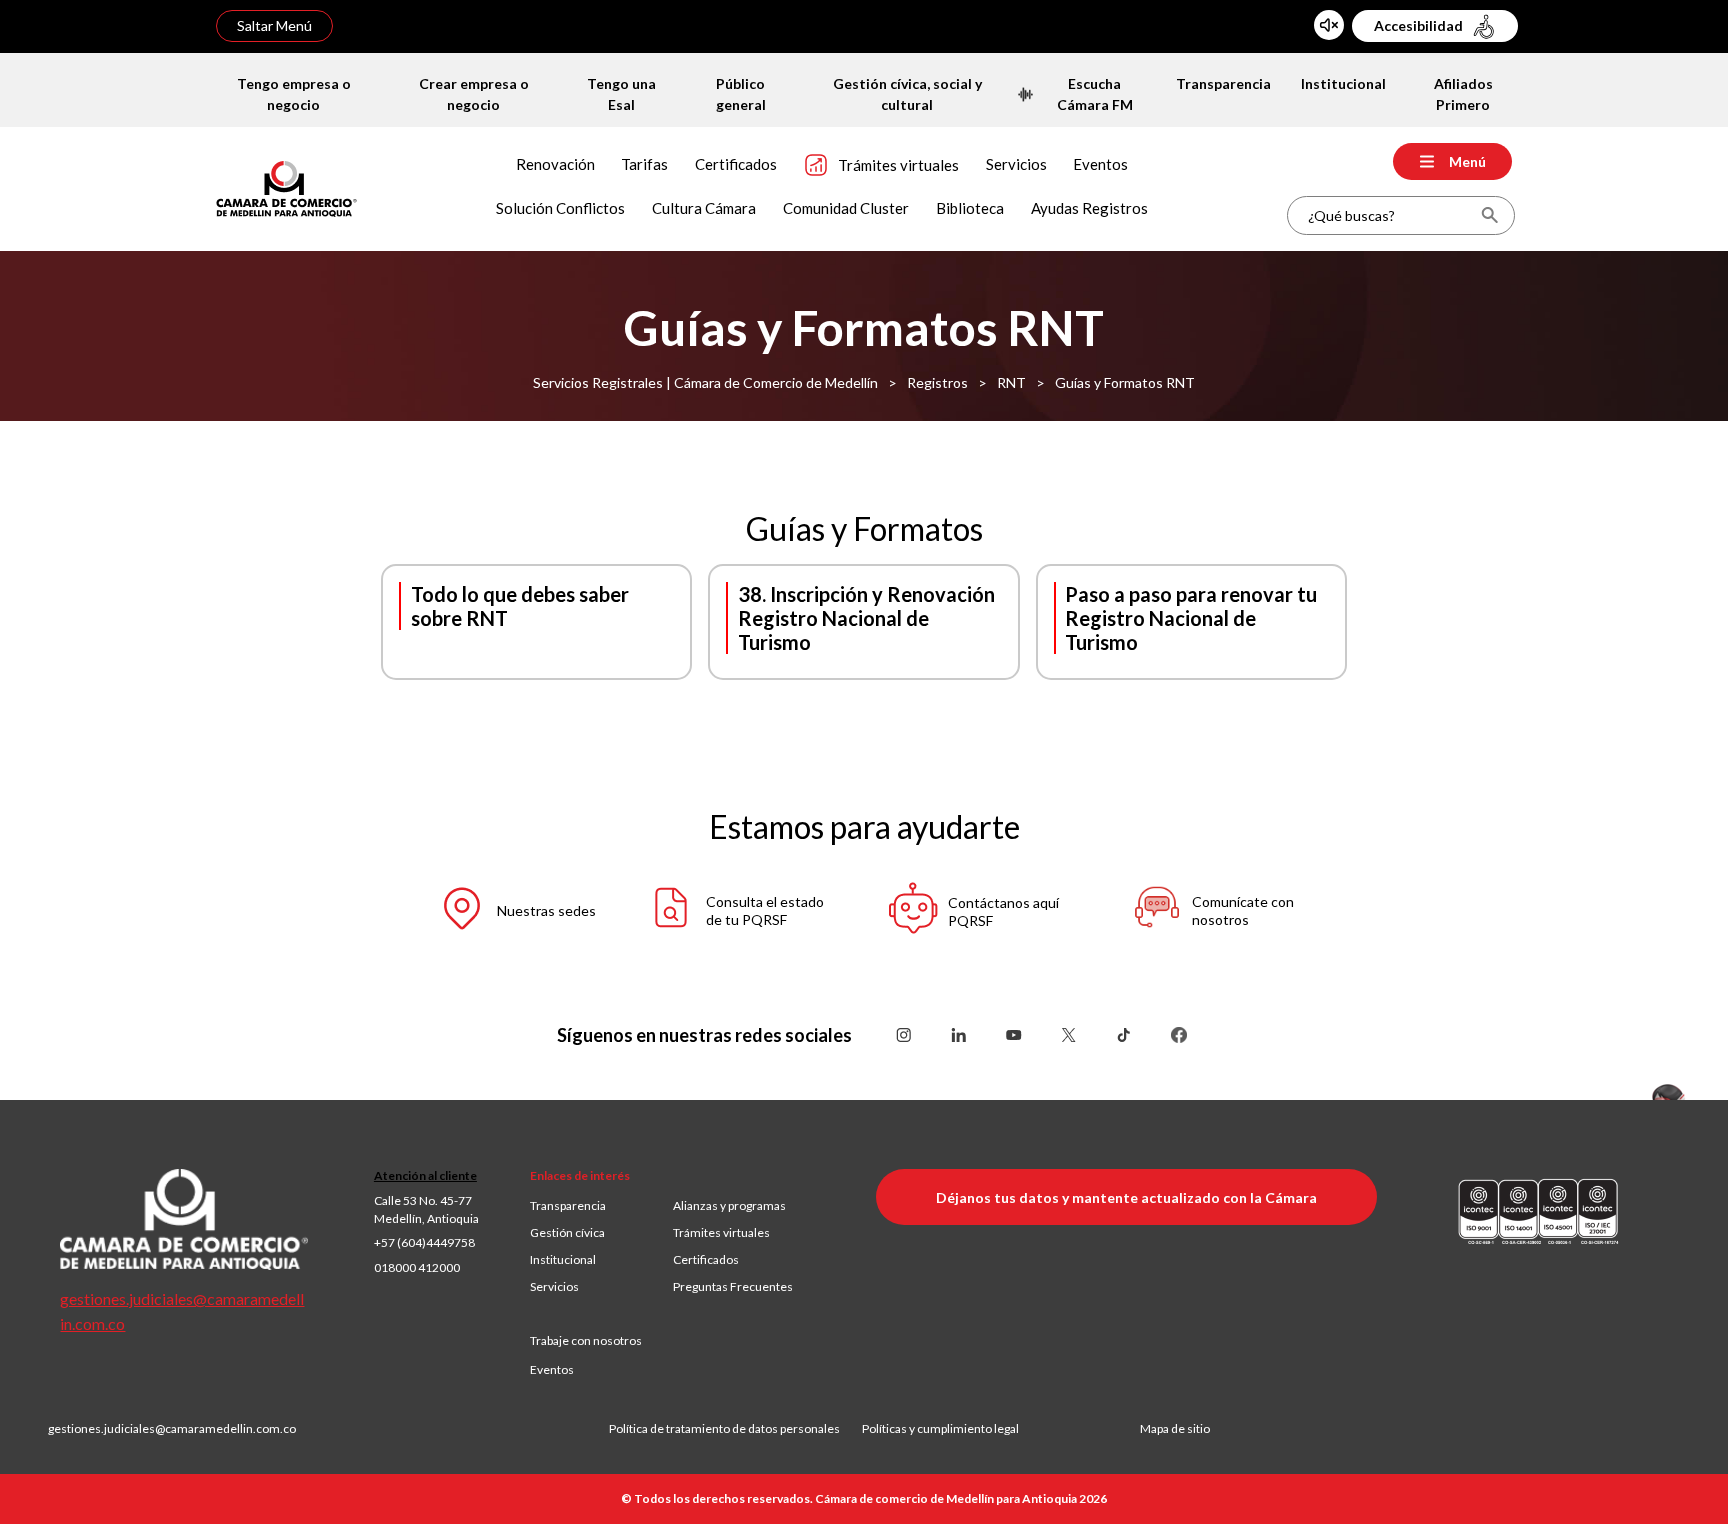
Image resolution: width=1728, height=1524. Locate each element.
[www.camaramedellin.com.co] (286, 186)
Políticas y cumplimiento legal (940, 1428)
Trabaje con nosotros (586, 1340)
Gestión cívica (567, 1232)
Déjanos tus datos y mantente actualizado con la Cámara (1126, 1197)
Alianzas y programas (729, 1205)
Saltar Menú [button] (274, 25)
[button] (499, 911)
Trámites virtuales (721, 1232)
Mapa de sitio (1175, 1428)
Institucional (563, 1259)
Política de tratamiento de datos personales (735, 1428)
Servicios (554, 1286)
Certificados (706, 1259)
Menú (1467, 161)
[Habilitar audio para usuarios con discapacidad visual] (1329, 25)
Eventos (552, 1369)
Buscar (1489, 215)
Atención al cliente (425, 1175)
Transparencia (568, 1205)
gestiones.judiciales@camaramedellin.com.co (172, 1428)
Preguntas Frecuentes (733, 1286)
